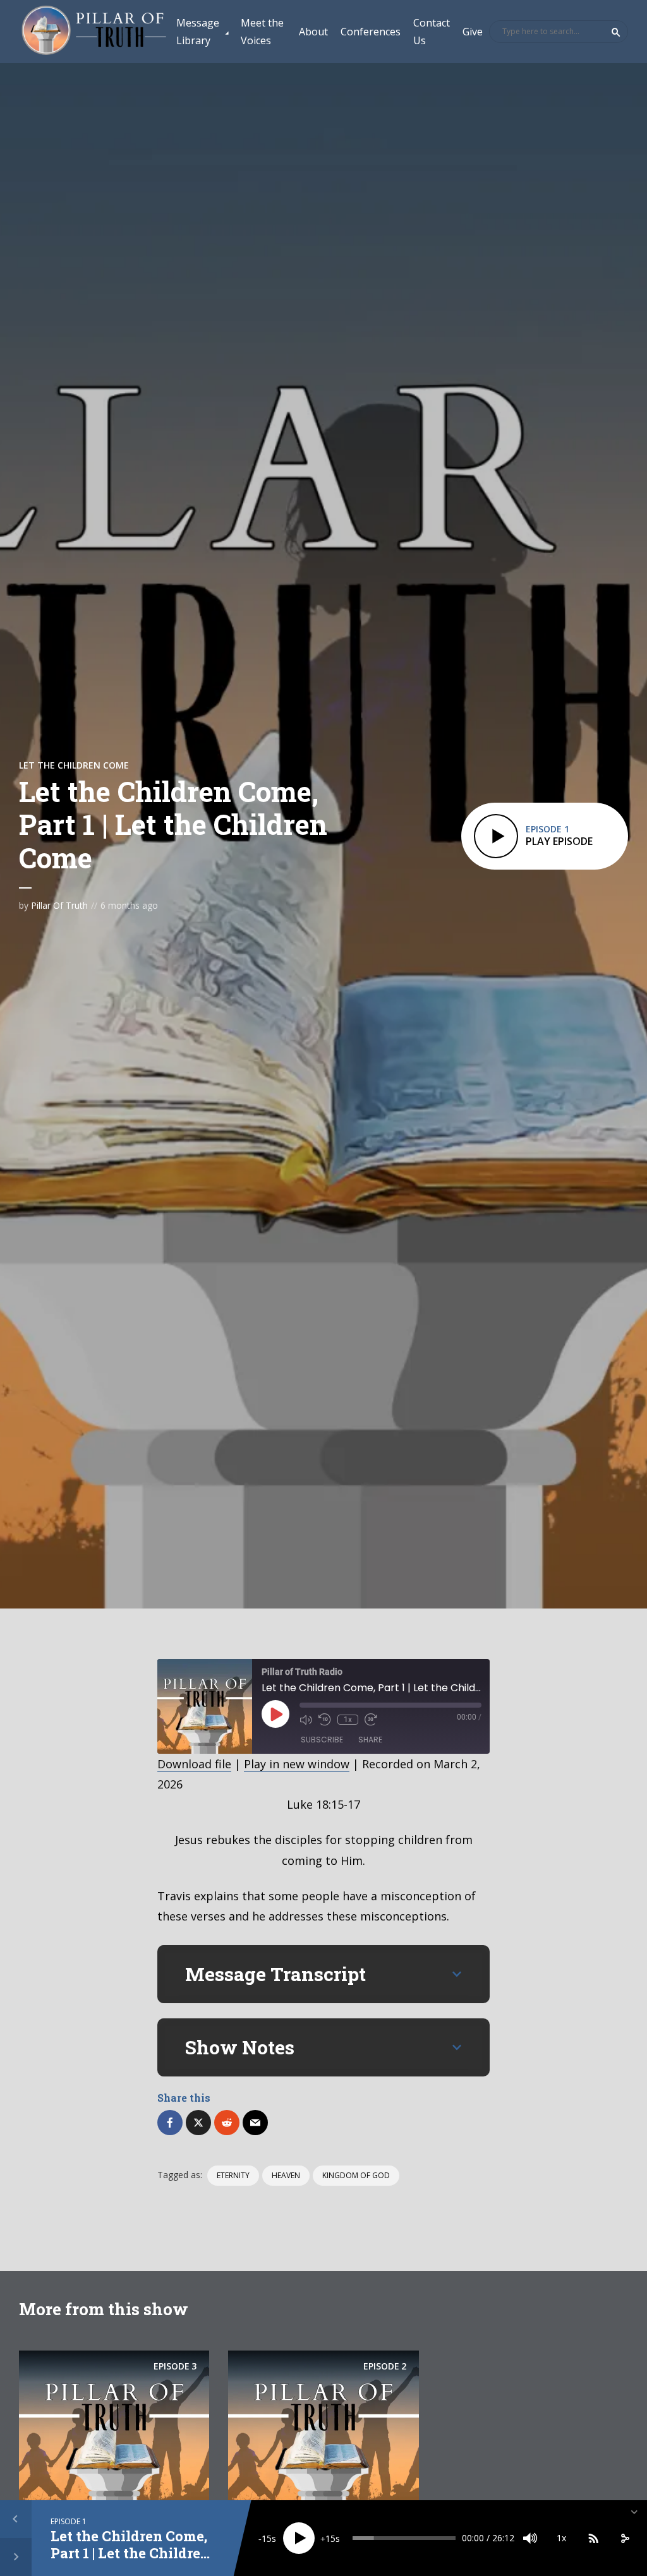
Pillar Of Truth (59, 905)
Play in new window (297, 1764)
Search (616, 32)
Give (473, 32)
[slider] (404, 2538)
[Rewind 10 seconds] (325, 1720)
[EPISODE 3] (114, 2428)
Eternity (233, 2175)
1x (348, 1720)
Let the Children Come (74, 765)
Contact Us (432, 32)
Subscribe (322, 1740)
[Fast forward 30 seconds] (371, 1720)
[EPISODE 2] (323, 2428)
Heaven (286, 2175)
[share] (625, 2538)
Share (370, 1740)
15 (267, 2538)
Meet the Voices (262, 32)
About (313, 32)
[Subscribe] (593, 2538)
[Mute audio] (306, 1720)
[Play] (299, 2538)
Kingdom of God (356, 2175)
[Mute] (530, 2538)
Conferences (371, 32)
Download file (194, 1764)
